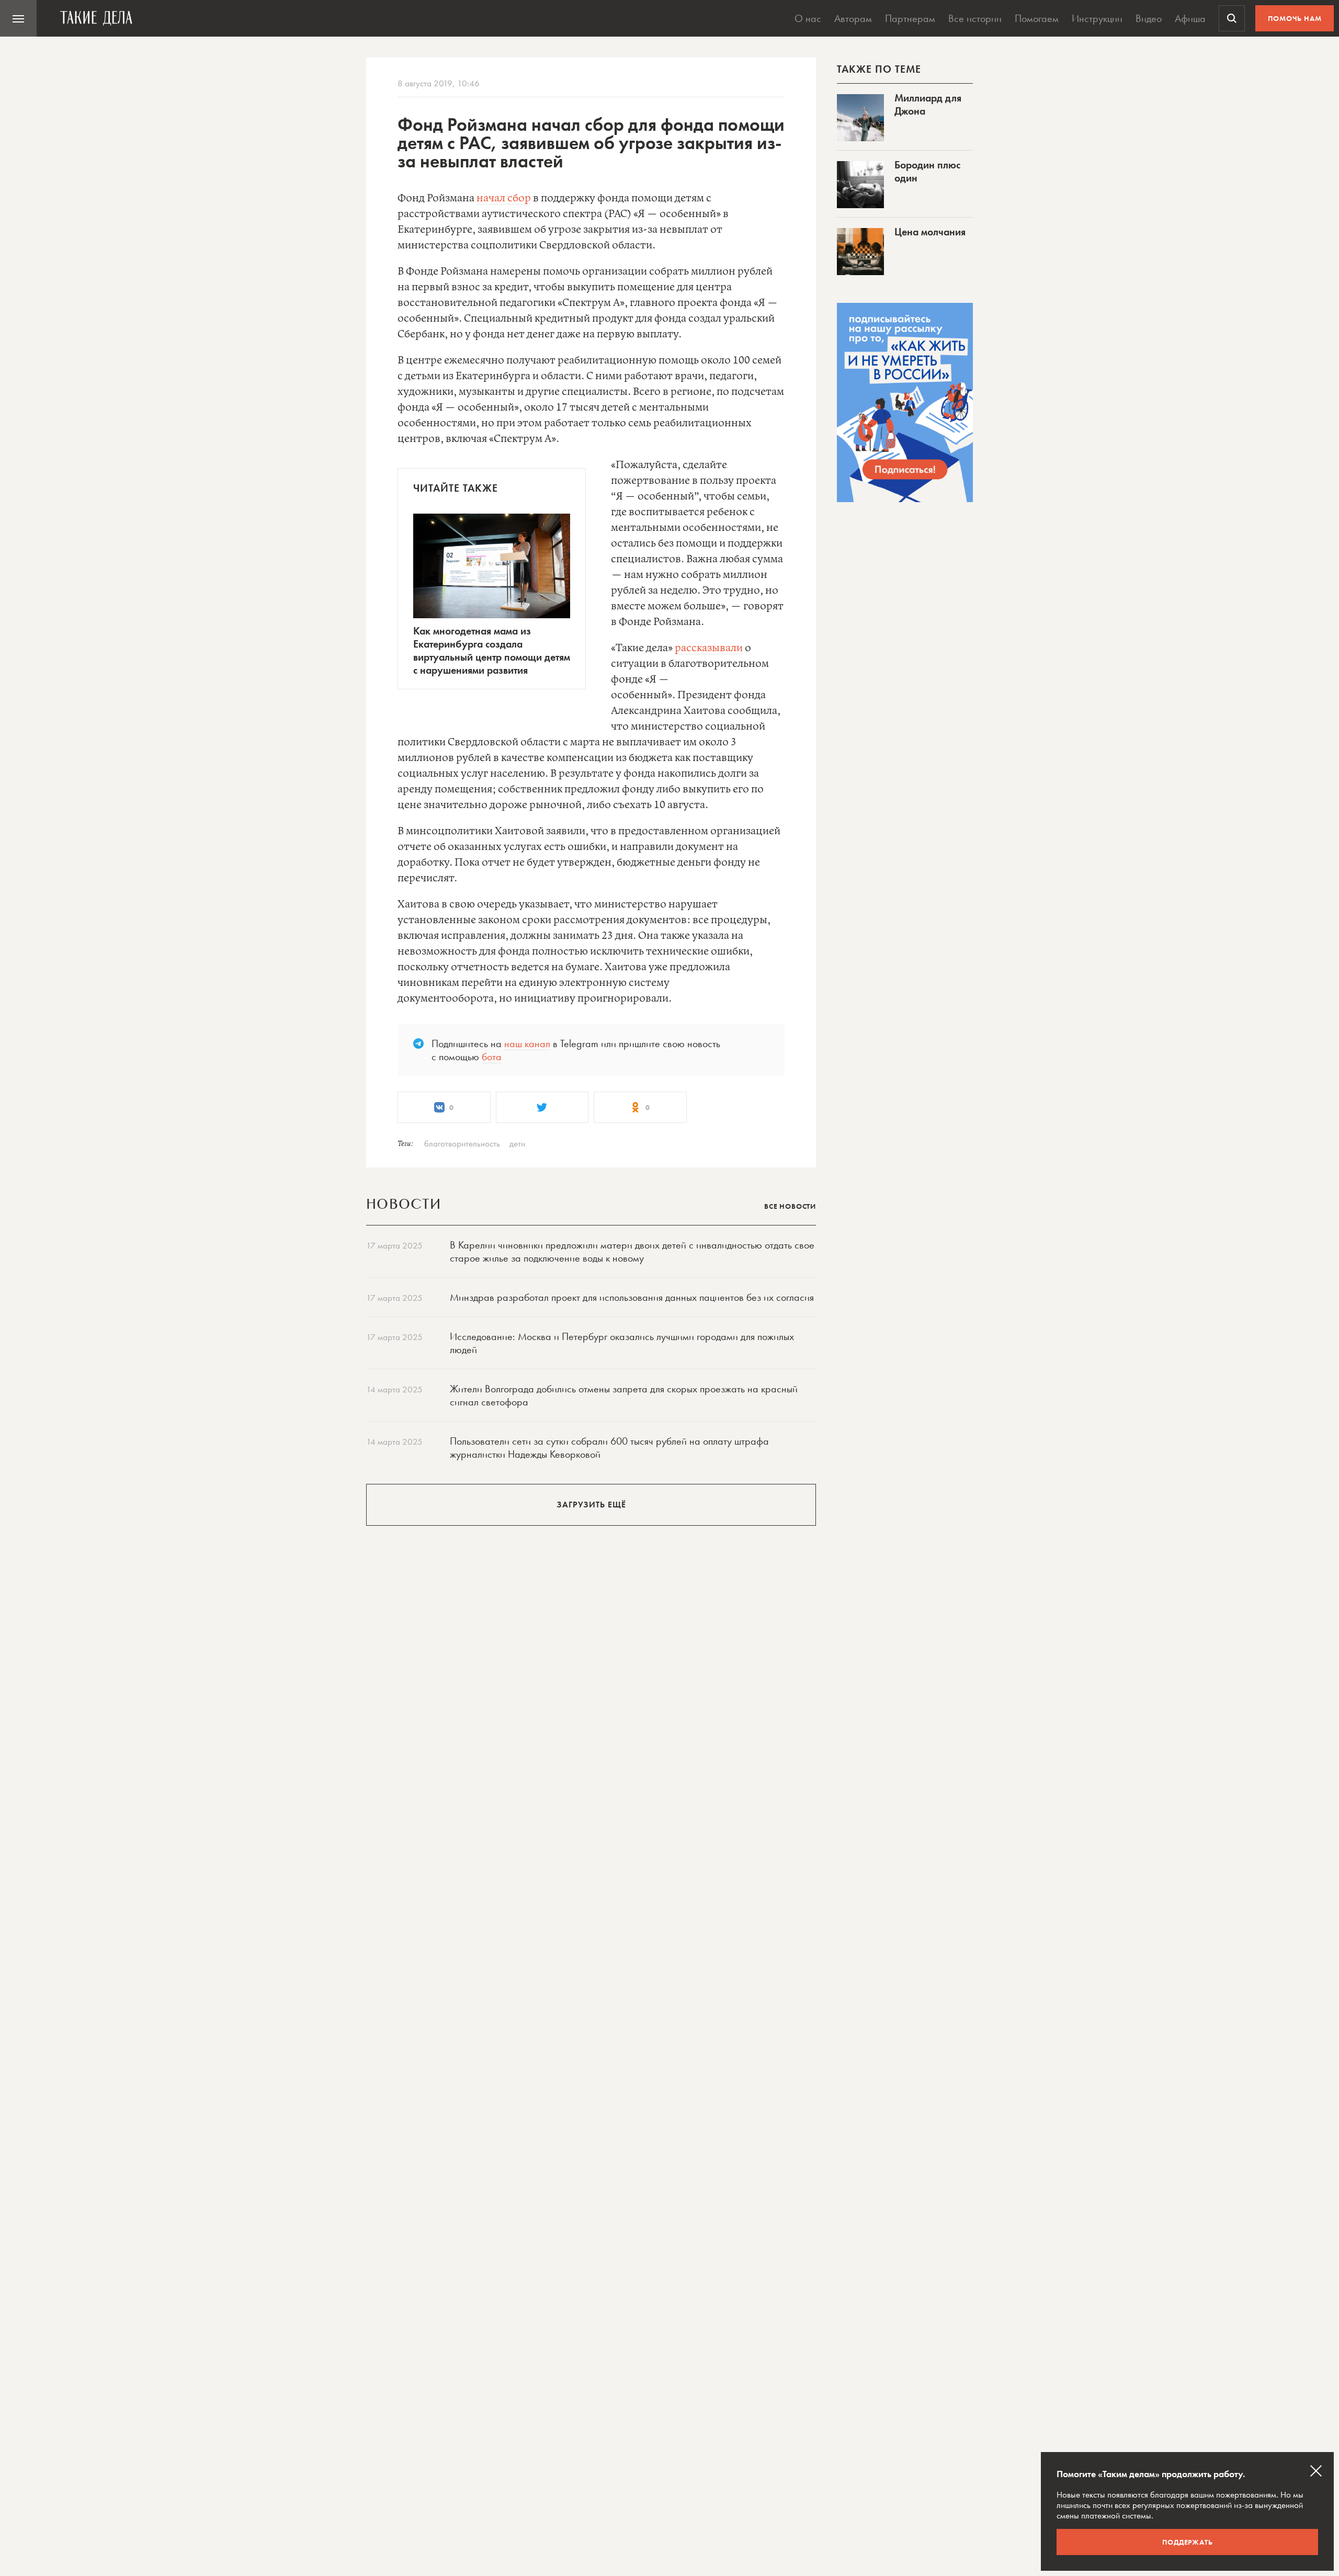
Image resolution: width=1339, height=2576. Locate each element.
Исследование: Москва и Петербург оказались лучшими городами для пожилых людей (622, 1343)
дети (517, 1143)
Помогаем (1037, 18)
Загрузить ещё (591, 1505)
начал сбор (504, 198)
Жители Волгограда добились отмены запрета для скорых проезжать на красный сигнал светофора (624, 1395)
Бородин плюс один (927, 171)
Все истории (975, 18)
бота (492, 1057)
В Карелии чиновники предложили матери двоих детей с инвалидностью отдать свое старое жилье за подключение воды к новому (632, 1251)
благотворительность (462, 1143)
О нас (808, 18)
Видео (1149, 18)
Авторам (853, 18)
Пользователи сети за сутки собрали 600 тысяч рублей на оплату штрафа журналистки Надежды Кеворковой (609, 1448)
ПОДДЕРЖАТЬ (1188, 2542)
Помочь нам (1295, 18)
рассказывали (709, 648)
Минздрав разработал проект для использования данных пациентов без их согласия (632, 1297)
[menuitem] (18, 18)
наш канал (527, 1043)
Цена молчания (930, 232)
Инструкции (1097, 18)
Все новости (790, 1206)
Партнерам (910, 18)
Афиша (1190, 18)
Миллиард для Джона (928, 104)
